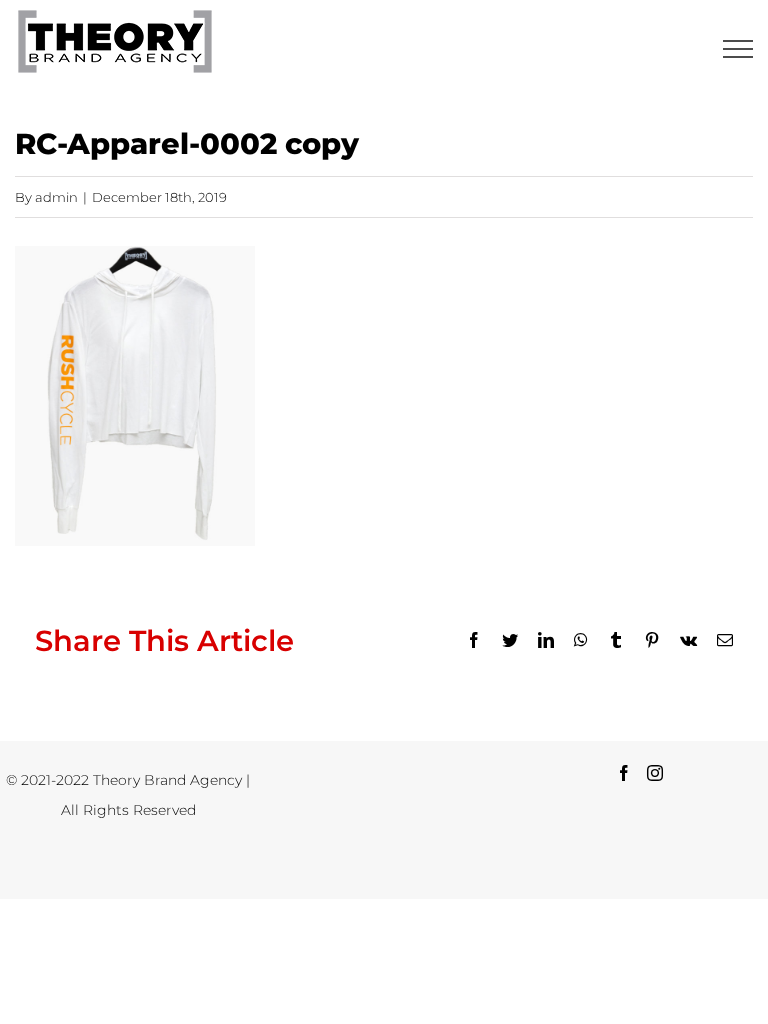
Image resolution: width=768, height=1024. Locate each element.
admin (56, 197)
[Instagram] (655, 773)
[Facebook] (624, 773)
